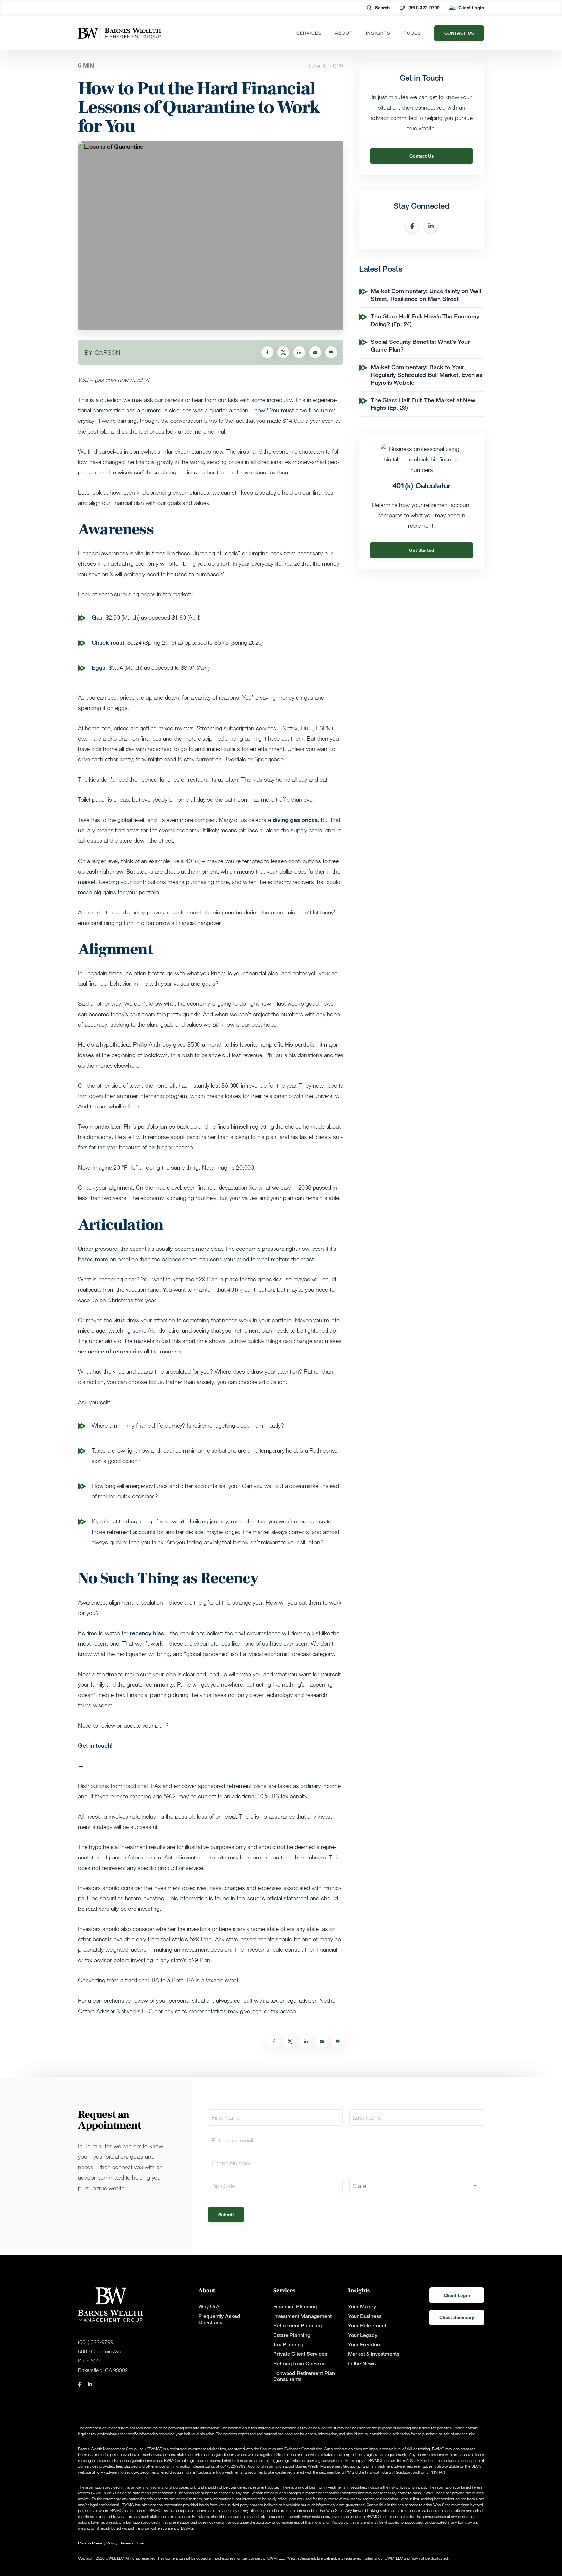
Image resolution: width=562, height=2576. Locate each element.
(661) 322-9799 (424, 8)
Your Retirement (367, 2326)
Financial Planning (295, 2306)
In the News (362, 2364)
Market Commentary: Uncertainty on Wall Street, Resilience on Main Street (426, 295)
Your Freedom (365, 2344)
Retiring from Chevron (299, 2364)
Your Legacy (363, 2335)
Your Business (365, 2316)
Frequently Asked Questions (219, 2319)
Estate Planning (292, 2335)
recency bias (147, 1633)
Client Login (471, 8)
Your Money (362, 2306)
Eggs (99, 667)
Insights (378, 33)
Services (309, 33)
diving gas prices (295, 820)
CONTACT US (459, 33)
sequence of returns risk (110, 1351)
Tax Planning (288, 2344)
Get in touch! (96, 1745)
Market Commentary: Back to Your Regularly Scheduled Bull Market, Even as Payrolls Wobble (427, 375)
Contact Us (422, 156)
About (344, 33)
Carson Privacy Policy (98, 2543)
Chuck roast (108, 642)
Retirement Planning (297, 2326)
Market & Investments (374, 2354)
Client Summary (457, 2317)
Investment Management (302, 2316)
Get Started (422, 550)
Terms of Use (132, 2543)
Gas (97, 617)
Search (382, 8)
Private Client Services (300, 2354)
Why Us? (209, 2306)
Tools (412, 33)
